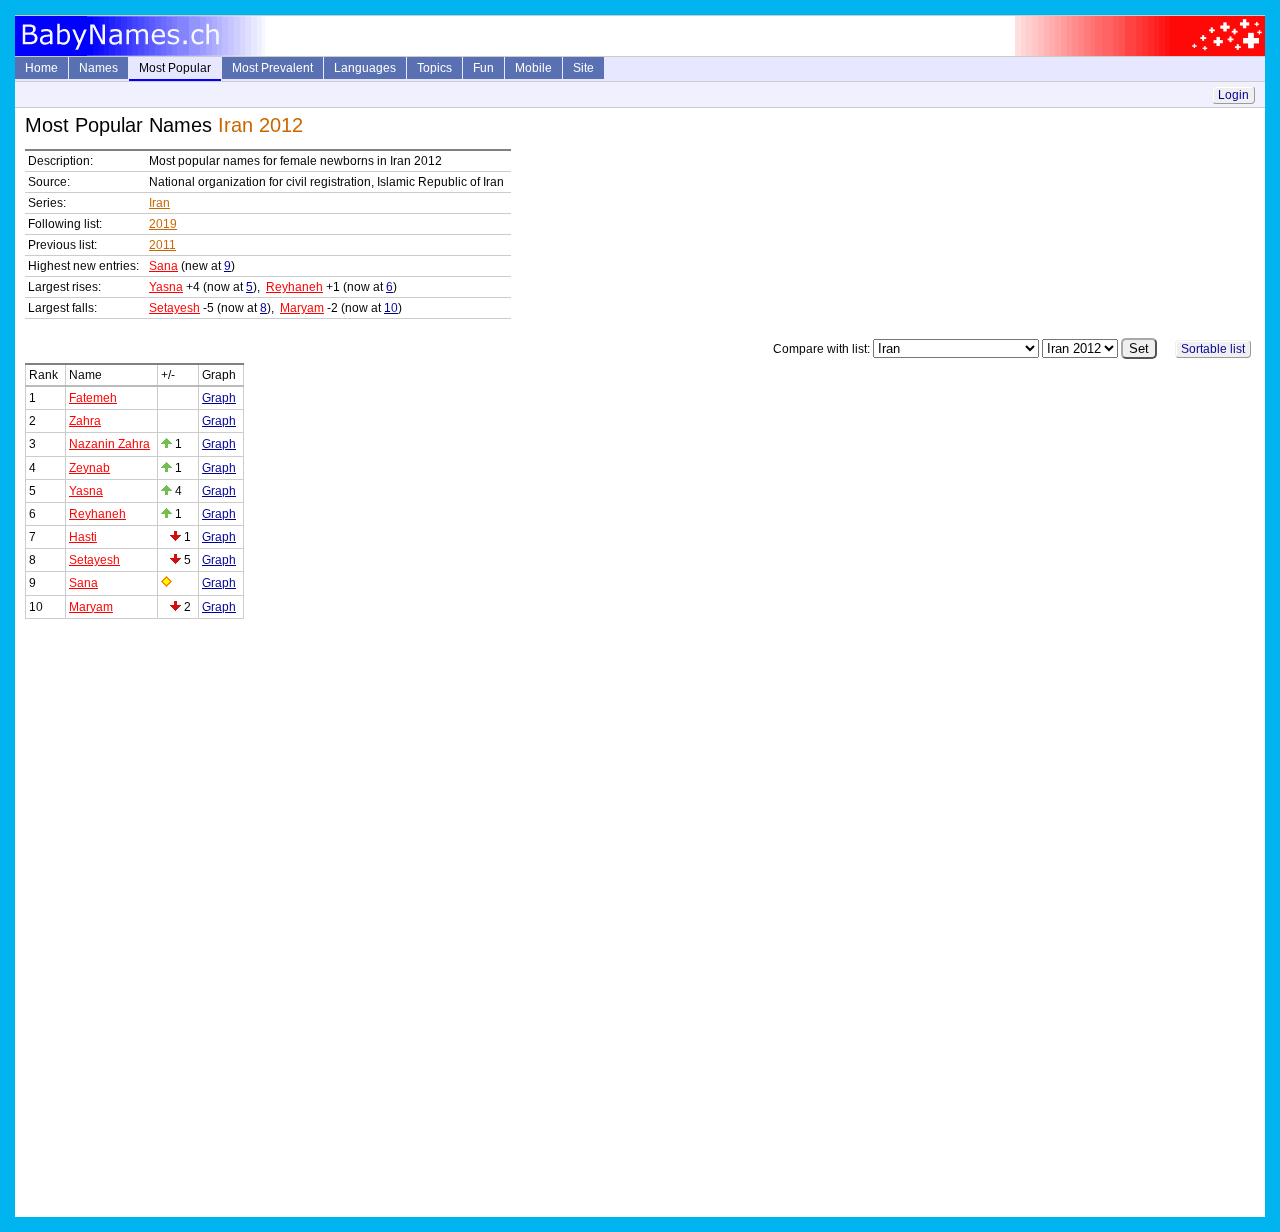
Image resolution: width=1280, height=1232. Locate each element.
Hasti (83, 537)
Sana (163, 266)
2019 (163, 224)
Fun (483, 68)
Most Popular (175, 68)
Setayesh (174, 308)
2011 (162, 245)
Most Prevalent (272, 68)
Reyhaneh (294, 287)
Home (41, 68)
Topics (434, 68)
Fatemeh (93, 398)
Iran (159, 203)
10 (391, 308)
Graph (219, 398)
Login (1233, 95)
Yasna (166, 287)
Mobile (533, 68)
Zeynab (89, 468)
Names (98, 68)
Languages (365, 68)
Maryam (302, 308)
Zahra (85, 421)
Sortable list (1213, 349)
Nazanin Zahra (109, 444)
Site (583, 68)
